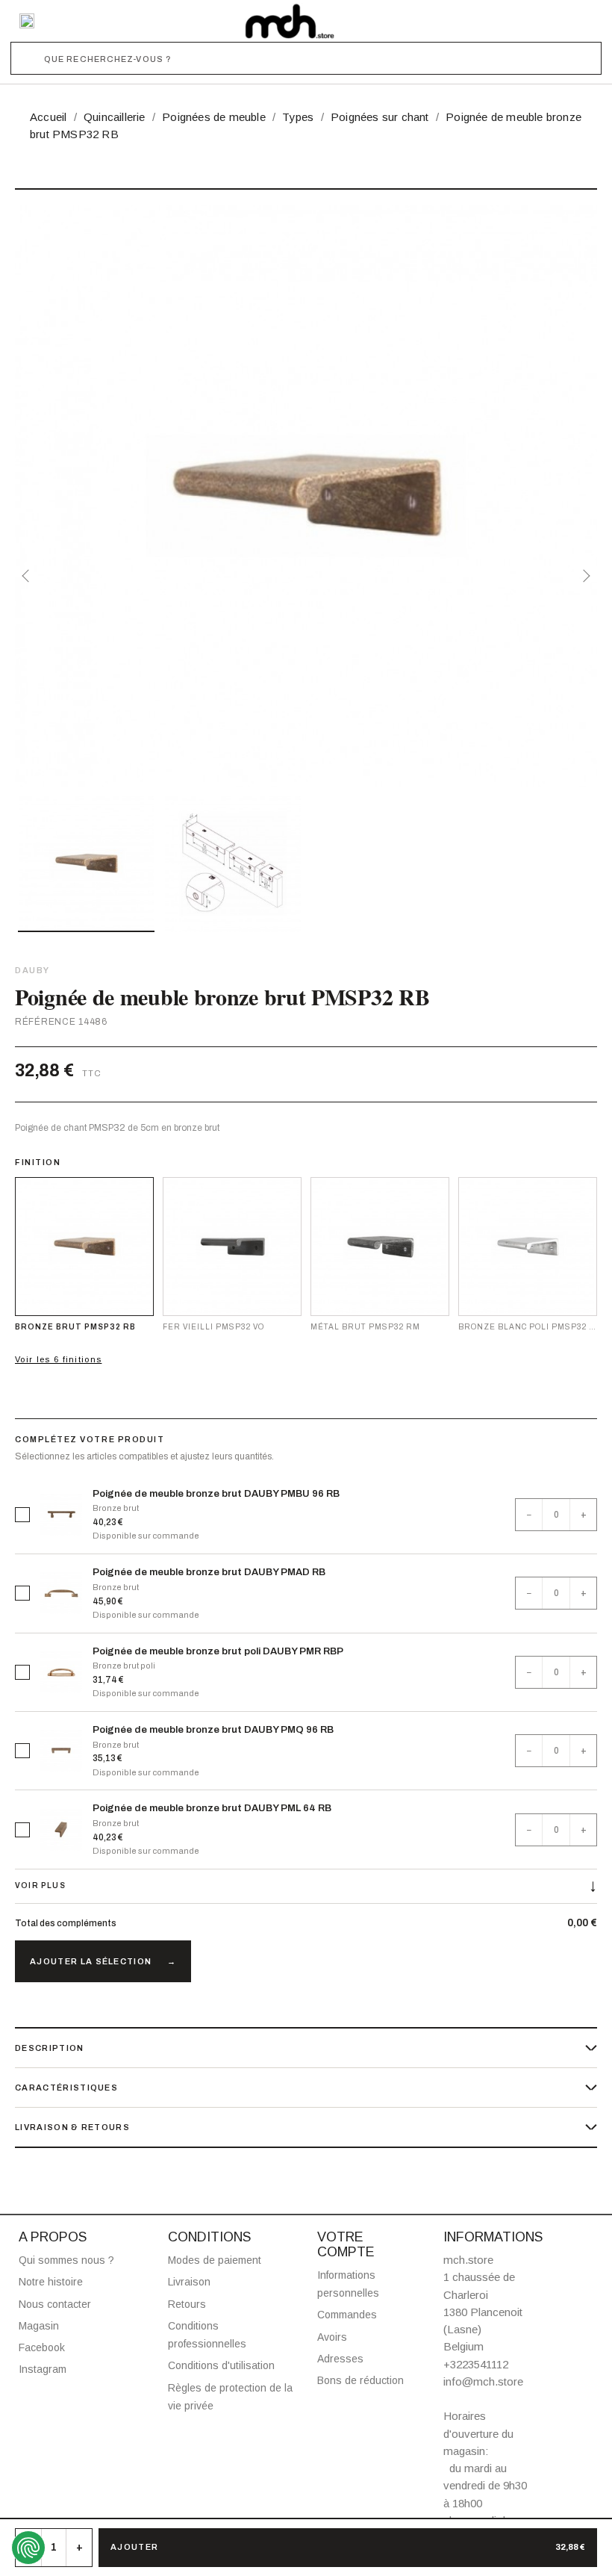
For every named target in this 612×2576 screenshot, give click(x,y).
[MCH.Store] (290, 21)
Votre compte (346, 2244)
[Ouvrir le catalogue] (27, 21)
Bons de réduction (360, 2380)
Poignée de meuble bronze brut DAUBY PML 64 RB (212, 1808)
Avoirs (332, 2337)
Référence (45, 1022)
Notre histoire (51, 2282)
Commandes (347, 2315)
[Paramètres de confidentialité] (28, 2548)
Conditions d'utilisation (221, 2365)
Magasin (39, 2326)
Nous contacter (55, 2304)
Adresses (340, 2359)
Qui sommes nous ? (66, 2260)
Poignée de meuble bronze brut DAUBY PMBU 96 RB (216, 1494)
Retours (187, 2304)
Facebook (42, 2347)
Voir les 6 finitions (58, 1359)
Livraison (189, 2282)
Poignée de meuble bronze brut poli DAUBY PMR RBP (218, 1651)
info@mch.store (483, 2381)
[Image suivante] (584, 576)
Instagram (43, 2369)
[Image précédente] (28, 576)
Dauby (32, 970)
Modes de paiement (215, 2260)
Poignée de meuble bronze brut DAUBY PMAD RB (209, 1572)
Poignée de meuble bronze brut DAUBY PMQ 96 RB (213, 1730)
